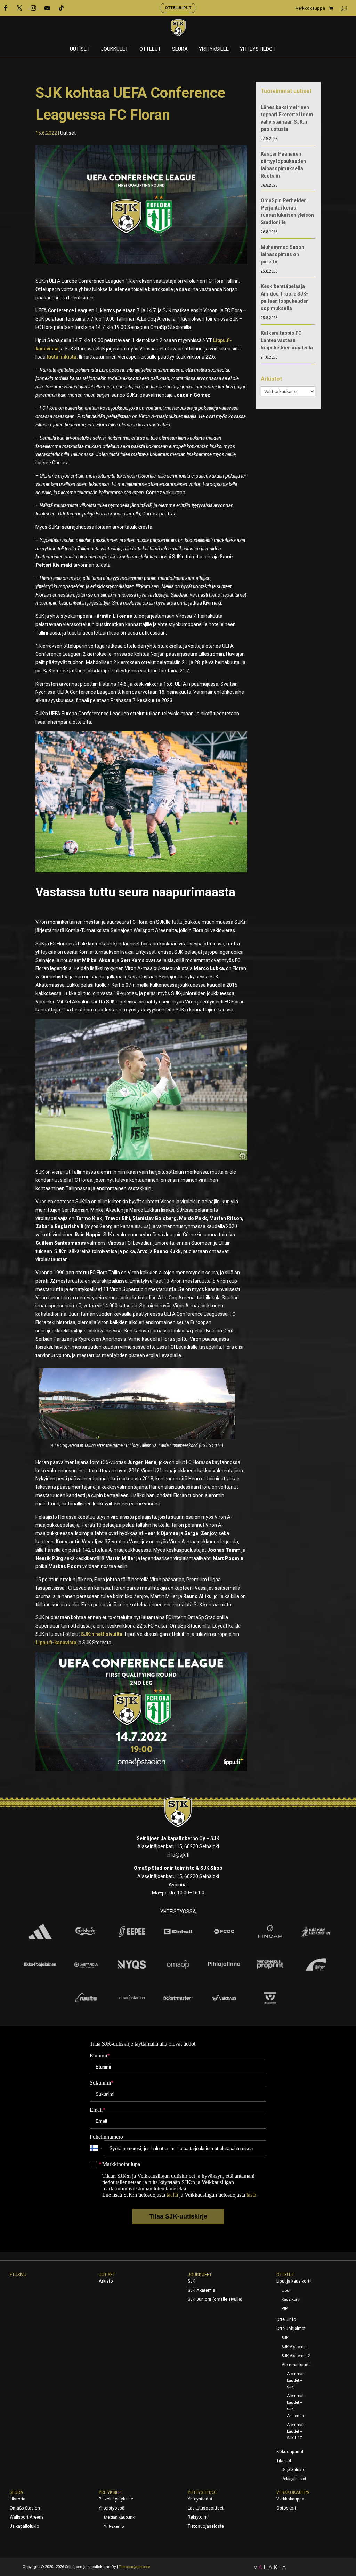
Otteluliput (178, 8)
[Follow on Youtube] (47, 8)
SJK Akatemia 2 (296, 2356)
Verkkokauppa (310, 8)
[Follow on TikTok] (61, 8)
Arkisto (106, 2281)
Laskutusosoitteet (206, 2508)
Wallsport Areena (27, 2517)
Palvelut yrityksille (116, 2499)
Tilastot (284, 2461)
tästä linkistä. (62, 357)
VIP (285, 2309)
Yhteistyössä (112, 2508)
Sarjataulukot (293, 2470)
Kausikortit (291, 2299)
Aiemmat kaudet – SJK (295, 2381)
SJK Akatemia (201, 2290)
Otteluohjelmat (291, 2329)
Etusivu (18, 2275)
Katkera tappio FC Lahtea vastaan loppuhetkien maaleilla (287, 340)
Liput (286, 2290)
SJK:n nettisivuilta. (102, 1634)
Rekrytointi (198, 2517)
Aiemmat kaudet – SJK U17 (295, 2431)
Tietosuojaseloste (206, 2526)
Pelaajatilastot (294, 2479)
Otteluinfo (286, 2319)
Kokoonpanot (290, 2452)
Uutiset (80, 49)
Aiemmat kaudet (297, 2365)
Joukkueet (115, 49)
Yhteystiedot (258, 49)
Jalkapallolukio (25, 2526)
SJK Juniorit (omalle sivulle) (215, 2299)
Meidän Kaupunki (120, 2517)
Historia (18, 2499)
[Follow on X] (19, 8)
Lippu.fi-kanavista (56, 1643)
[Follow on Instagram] (33, 8)
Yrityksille (214, 49)
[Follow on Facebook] (6, 8)
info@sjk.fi (178, 1855)
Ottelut (150, 49)
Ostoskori (286, 2508)
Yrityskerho (114, 2526)
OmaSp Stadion (25, 2508)
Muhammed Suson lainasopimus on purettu (282, 254)
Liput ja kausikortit (294, 2281)
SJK (192, 2281)
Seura (180, 49)
